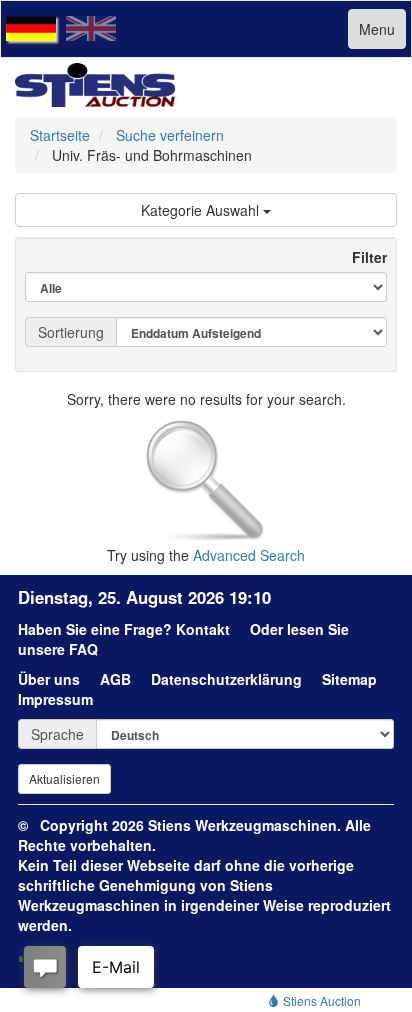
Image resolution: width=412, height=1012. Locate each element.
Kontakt (203, 629)
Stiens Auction (320, 1000)
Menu (377, 29)
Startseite (60, 135)
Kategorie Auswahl (202, 210)
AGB (115, 679)
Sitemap (349, 679)
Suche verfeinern (170, 135)
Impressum (55, 699)
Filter (361, 257)
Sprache (57, 734)
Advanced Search (249, 555)
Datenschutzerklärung (226, 679)
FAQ (83, 649)
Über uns (49, 679)
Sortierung (71, 332)
